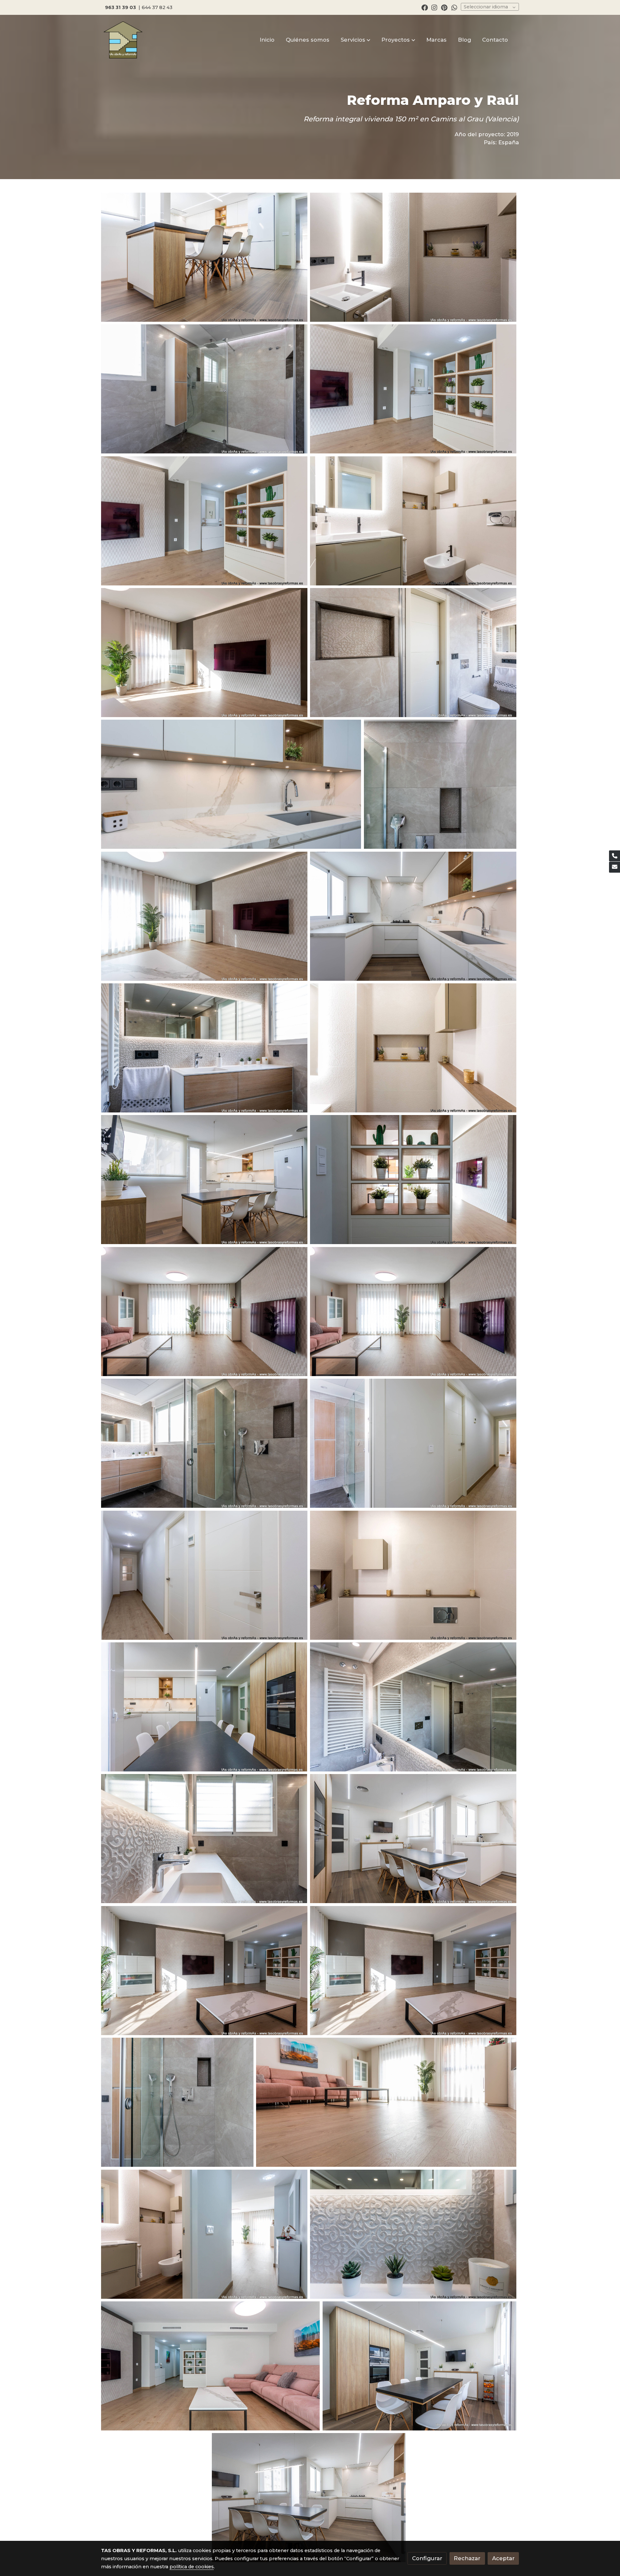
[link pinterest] (444, 7)
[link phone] (615, 856)
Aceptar (503, 2558)
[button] (356, 40)
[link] (123, 40)
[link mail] (615, 867)
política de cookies (192, 2567)
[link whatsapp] (454, 7)
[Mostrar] (204, 257)
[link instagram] (434, 7)
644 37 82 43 (157, 7)
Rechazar (467, 2558)
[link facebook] (425, 7)
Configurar (427, 2558)
